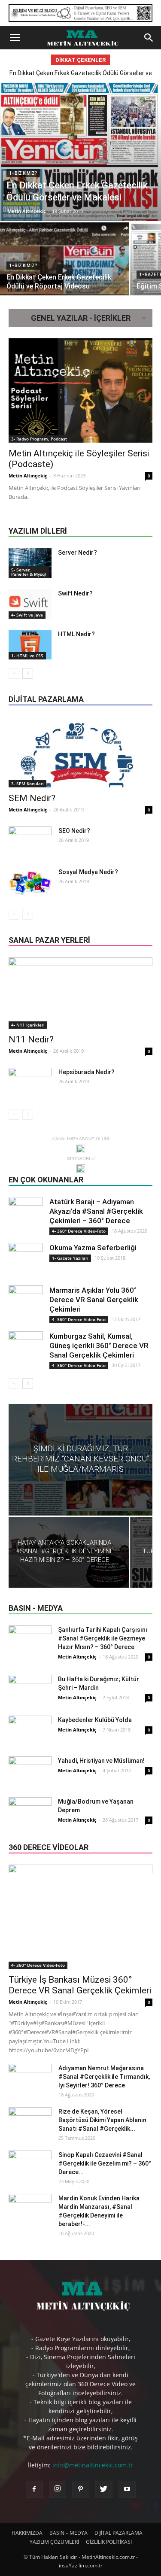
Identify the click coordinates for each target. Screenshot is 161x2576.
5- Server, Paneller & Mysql (29, 572)
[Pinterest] (81, 2489)
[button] (149, 38)
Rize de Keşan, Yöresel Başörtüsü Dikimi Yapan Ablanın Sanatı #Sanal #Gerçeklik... (102, 2120)
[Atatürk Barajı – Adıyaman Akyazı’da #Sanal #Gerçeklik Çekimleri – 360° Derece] (26, 1214)
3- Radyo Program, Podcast (39, 439)
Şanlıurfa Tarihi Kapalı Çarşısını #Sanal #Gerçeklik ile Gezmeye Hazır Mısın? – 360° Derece (103, 1638)
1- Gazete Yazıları (70, 1258)
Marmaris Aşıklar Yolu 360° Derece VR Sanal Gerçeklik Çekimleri (94, 1300)
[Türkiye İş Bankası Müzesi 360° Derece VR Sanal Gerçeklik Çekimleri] (80, 1917)
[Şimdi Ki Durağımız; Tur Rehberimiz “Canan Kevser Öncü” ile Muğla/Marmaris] (80, 1460)
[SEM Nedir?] (80, 752)
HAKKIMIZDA (27, 2533)
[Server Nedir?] (30, 563)
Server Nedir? (77, 553)
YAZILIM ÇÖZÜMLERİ (54, 2542)
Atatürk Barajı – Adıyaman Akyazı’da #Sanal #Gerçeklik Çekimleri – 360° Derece (96, 1211)
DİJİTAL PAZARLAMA (118, 2533)
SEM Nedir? (32, 798)
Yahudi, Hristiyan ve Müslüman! (101, 1761)
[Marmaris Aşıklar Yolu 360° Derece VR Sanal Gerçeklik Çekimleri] (26, 1303)
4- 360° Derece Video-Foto (79, 1231)
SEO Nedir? (74, 831)
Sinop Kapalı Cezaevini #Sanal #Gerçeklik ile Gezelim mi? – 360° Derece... (105, 2163)
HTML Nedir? (76, 634)
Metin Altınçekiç (27, 211)
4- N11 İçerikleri (28, 1025)
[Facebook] (34, 2489)
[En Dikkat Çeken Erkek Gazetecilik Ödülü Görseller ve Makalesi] (80, 151)
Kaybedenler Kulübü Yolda (95, 1720)
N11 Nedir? (31, 1039)
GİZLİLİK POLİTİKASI (109, 2542)
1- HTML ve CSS (27, 656)
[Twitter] (104, 2489)
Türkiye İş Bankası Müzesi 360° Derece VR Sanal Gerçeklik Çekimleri (80, 1985)
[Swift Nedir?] (30, 604)
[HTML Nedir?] (30, 645)
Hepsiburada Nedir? (87, 1072)
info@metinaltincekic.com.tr (93, 2465)
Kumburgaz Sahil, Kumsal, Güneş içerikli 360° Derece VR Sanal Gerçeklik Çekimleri (99, 1346)
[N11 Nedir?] (80, 993)
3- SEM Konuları (27, 784)
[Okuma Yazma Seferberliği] (26, 1260)
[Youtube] (127, 2489)
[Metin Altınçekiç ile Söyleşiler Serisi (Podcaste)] (80, 390)
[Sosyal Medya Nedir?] (30, 883)
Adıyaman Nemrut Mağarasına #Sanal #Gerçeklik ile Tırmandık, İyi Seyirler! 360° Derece (104, 2077)
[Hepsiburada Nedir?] (30, 1083)
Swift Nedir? (75, 593)
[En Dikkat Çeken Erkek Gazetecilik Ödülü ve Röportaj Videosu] (64, 270)
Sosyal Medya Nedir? (88, 872)
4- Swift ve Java (27, 615)
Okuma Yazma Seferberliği (93, 1248)
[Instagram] (58, 2489)
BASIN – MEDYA (68, 2533)
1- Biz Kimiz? (23, 173)
